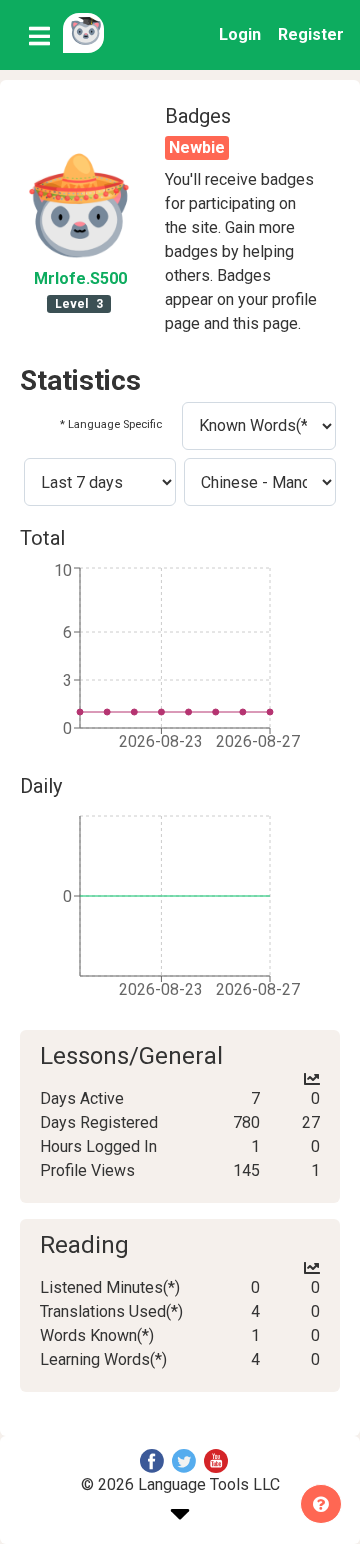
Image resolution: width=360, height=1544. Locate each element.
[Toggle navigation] (39, 35)
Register (311, 34)
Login (240, 34)
